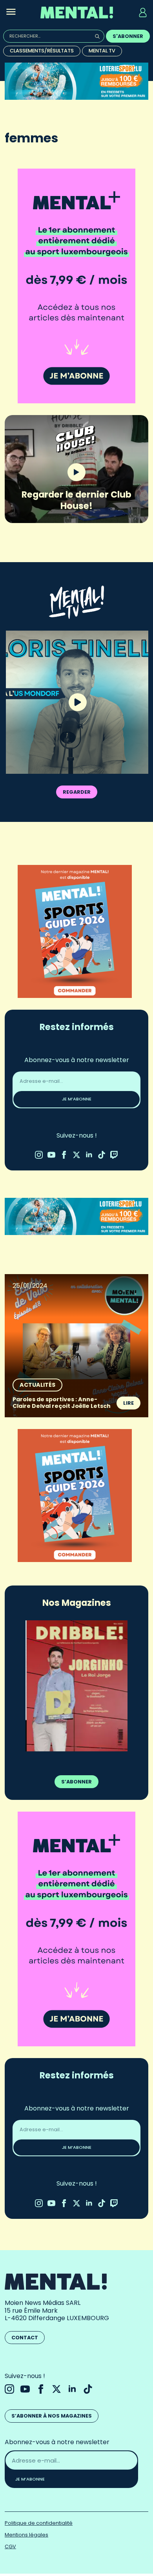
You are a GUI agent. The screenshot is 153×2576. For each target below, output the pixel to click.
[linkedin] (89, 1155)
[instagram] (39, 1155)
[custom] (102, 1155)
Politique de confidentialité (39, 2523)
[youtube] (51, 1155)
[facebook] (64, 1155)
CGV (10, 2546)
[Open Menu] (11, 13)
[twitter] (76, 1155)
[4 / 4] (77, 1686)
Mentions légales (26, 2535)
